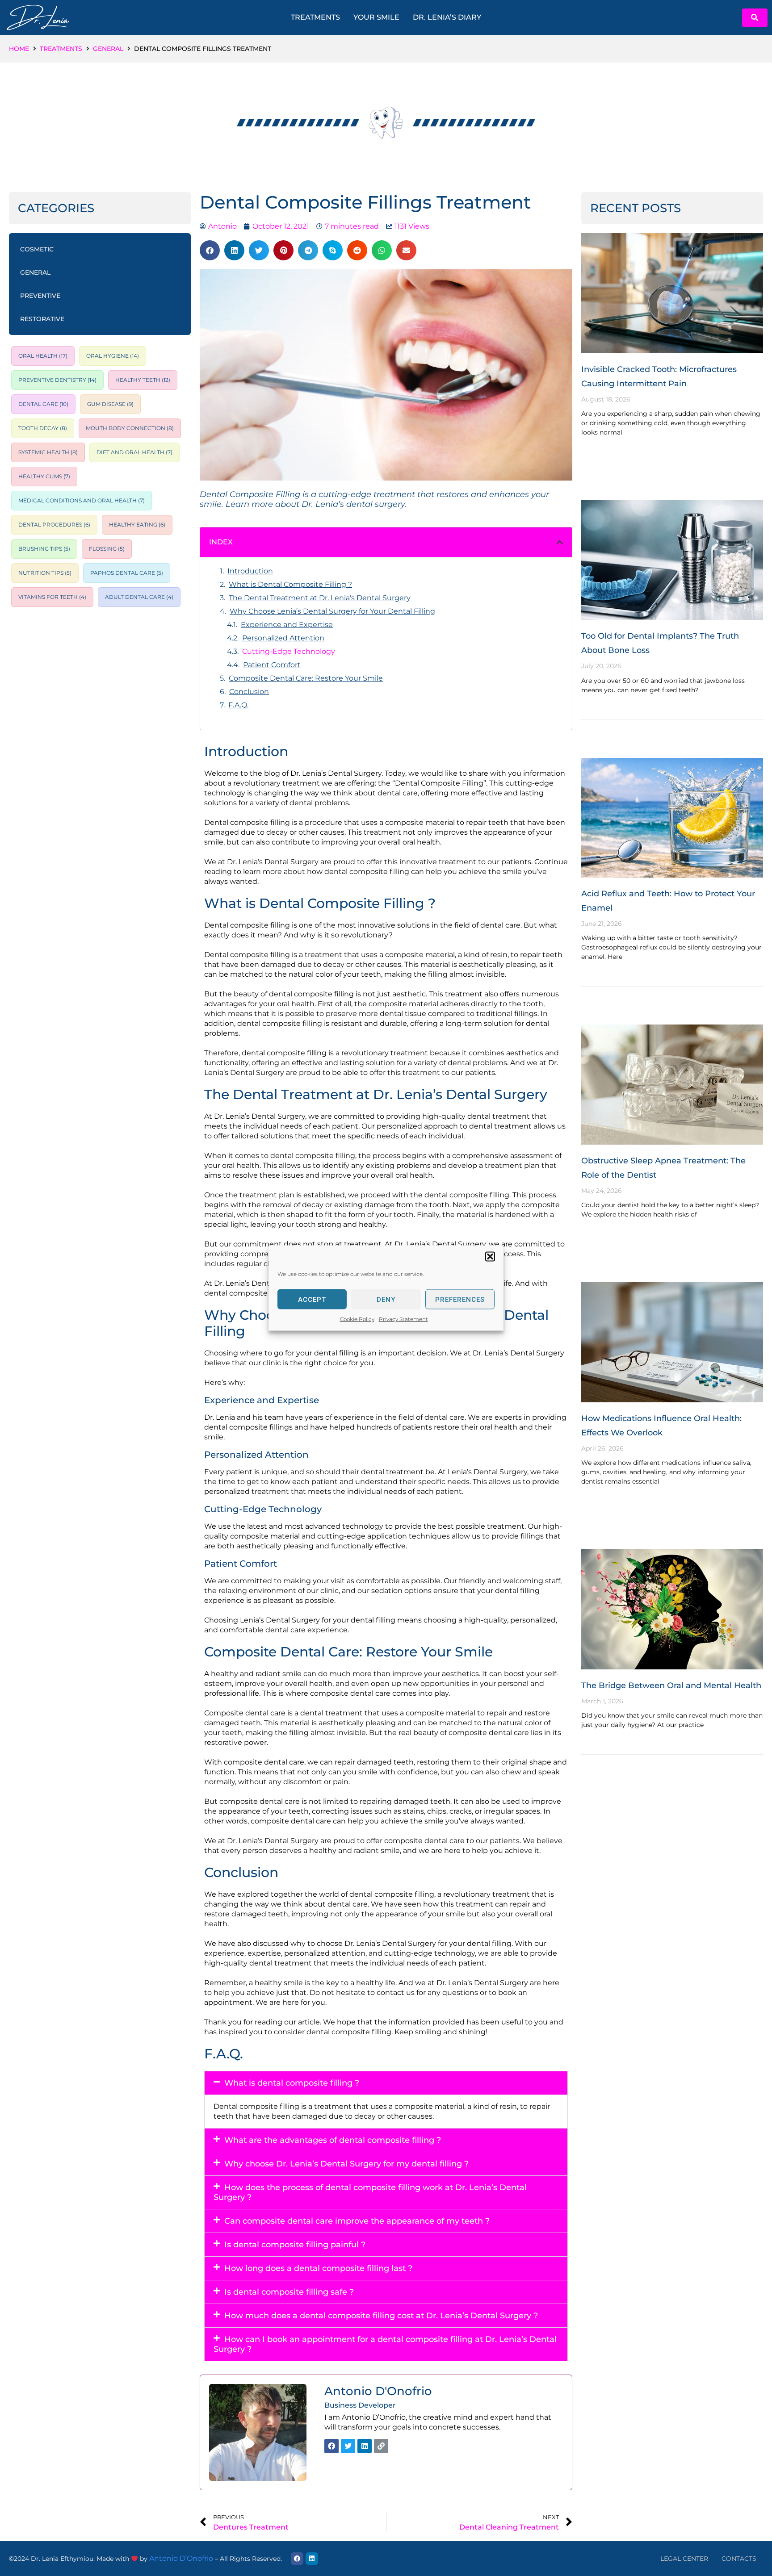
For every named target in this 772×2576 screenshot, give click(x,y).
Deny (386, 1299)
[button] (490, 1257)
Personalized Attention (283, 638)
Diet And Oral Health (134, 452)
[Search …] (755, 18)
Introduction (250, 571)
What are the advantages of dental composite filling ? (333, 2140)
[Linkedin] (365, 2446)
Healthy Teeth (143, 380)
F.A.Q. (238, 705)
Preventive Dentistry (57, 380)
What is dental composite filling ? (292, 2083)
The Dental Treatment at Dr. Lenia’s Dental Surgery (320, 598)
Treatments (61, 49)
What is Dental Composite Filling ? (290, 584)
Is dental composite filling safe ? (289, 2292)
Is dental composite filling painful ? (295, 2245)
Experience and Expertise (287, 625)
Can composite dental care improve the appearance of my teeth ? (357, 2221)
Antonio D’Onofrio (181, 2558)
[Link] (381, 2446)
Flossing (107, 549)
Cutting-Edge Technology (289, 651)
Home (19, 49)
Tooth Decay (43, 428)
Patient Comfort (272, 665)
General (108, 49)
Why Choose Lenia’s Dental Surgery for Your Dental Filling (332, 611)
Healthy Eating (137, 525)
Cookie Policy (357, 1319)
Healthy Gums (44, 477)
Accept (312, 1299)
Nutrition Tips (45, 573)
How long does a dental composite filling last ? (318, 2268)
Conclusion (249, 692)
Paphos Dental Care (127, 573)
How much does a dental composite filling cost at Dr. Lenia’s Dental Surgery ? (381, 2316)
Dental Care (43, 404)
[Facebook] (331, 2446)
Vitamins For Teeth (52, 597)
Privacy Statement (403, 1319)
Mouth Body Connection (130, 428)
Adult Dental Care (139, 597)
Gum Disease (110, 404)
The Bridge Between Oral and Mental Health (671, 1685)
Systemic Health (48, 452)
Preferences (460, 1299)
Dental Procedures (54, 525)
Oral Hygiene (113, 356)
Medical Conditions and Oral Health (82, 501)
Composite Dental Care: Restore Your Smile (306, 678)
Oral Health (43, 356)
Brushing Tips (44, 549)
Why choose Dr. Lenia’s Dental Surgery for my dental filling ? (346, 2164)
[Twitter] (348, 2446)
